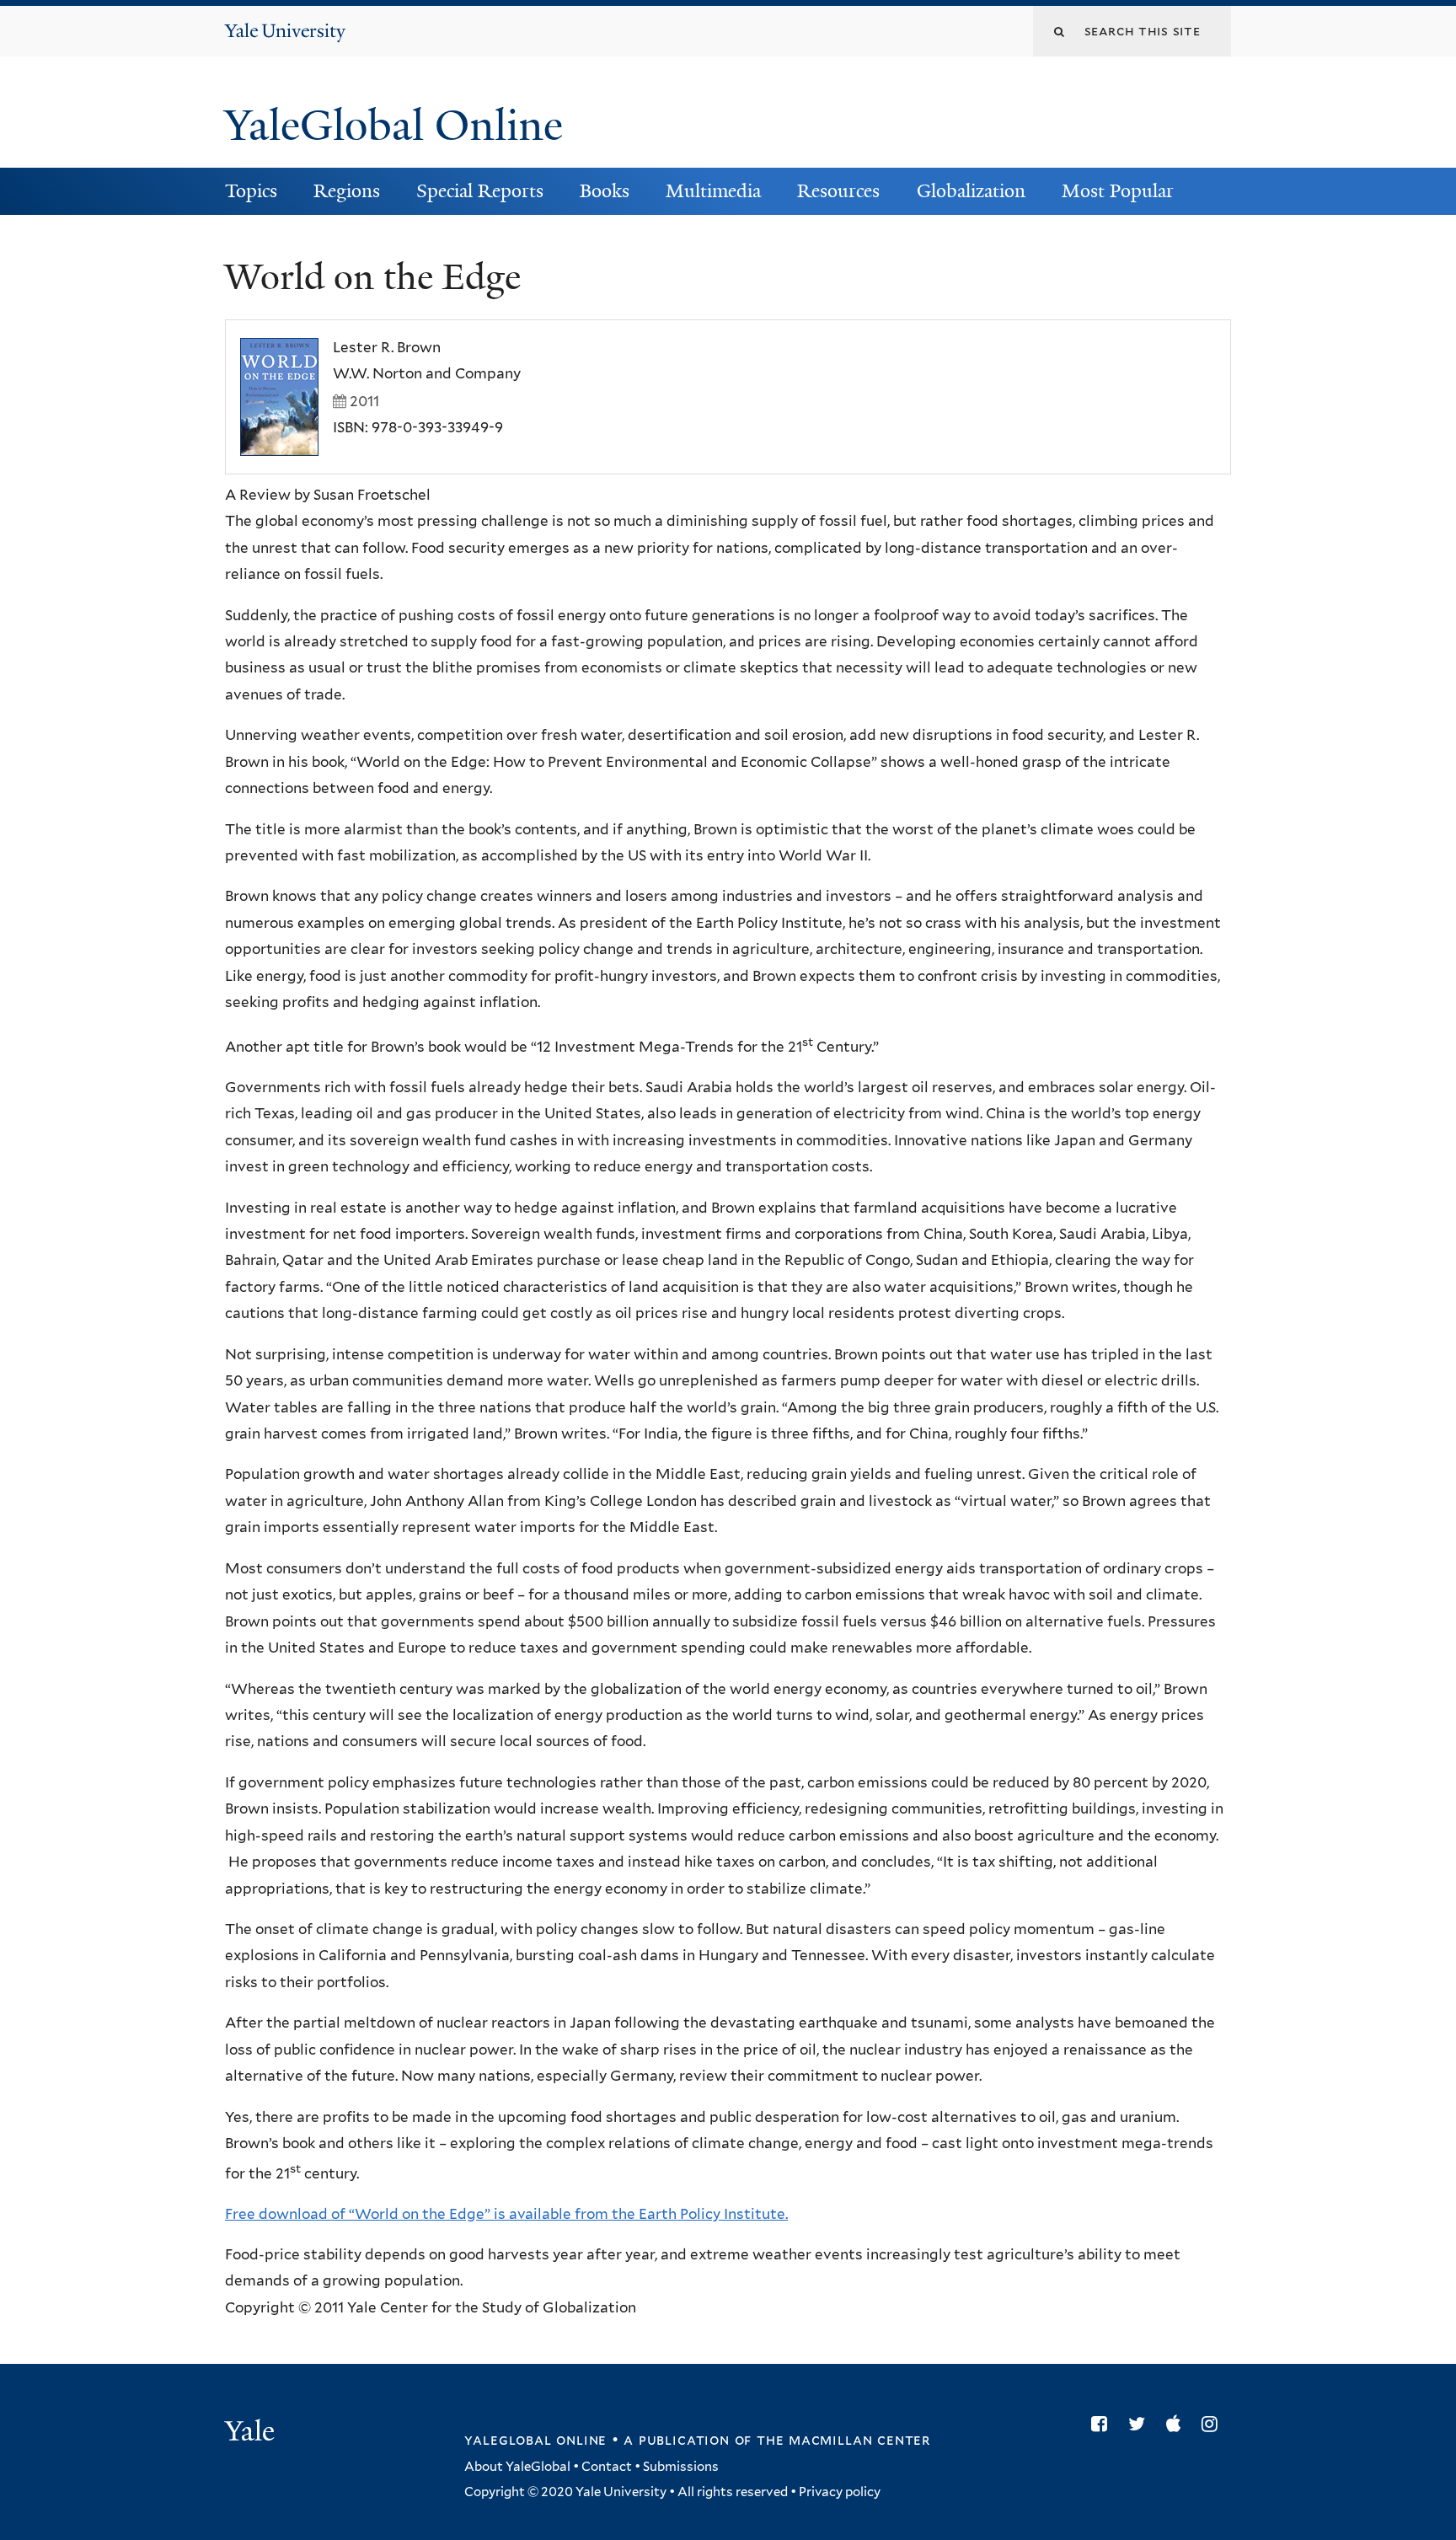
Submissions (681, 2467)
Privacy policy (840, 2492)
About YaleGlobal (517, 2467)
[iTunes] (1178, 2424)
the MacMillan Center (843, 2440)
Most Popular (1118, 191)
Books (605, 191)
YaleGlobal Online (393, 126)
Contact (607, 2467)
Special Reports (480, 191)
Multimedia (713, 191)
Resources (838, 191)
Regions (347, 191)
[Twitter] (1141, 2424)
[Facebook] (1103, 2424)
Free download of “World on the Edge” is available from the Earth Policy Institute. (506, 2214)
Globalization (971, 191)
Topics (251, 191)
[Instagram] (1214, 2424)
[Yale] (252, 2433)
